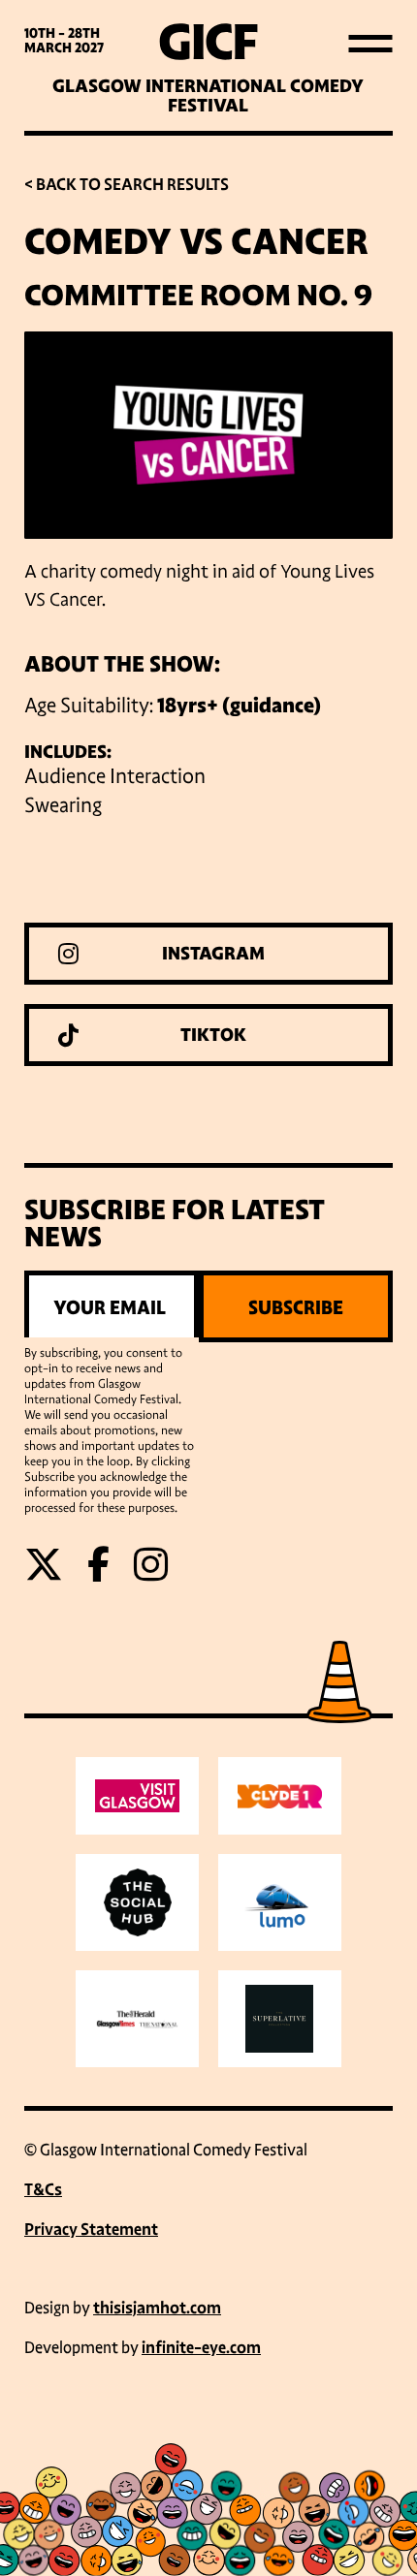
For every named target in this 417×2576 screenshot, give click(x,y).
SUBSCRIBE (296, 1307)
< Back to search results (127, 185)
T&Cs (43, 2190)
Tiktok (213, 1035)
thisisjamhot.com (157, 2308)
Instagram (213, 954)
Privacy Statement (91, 2230)
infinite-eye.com (201, 2348)
